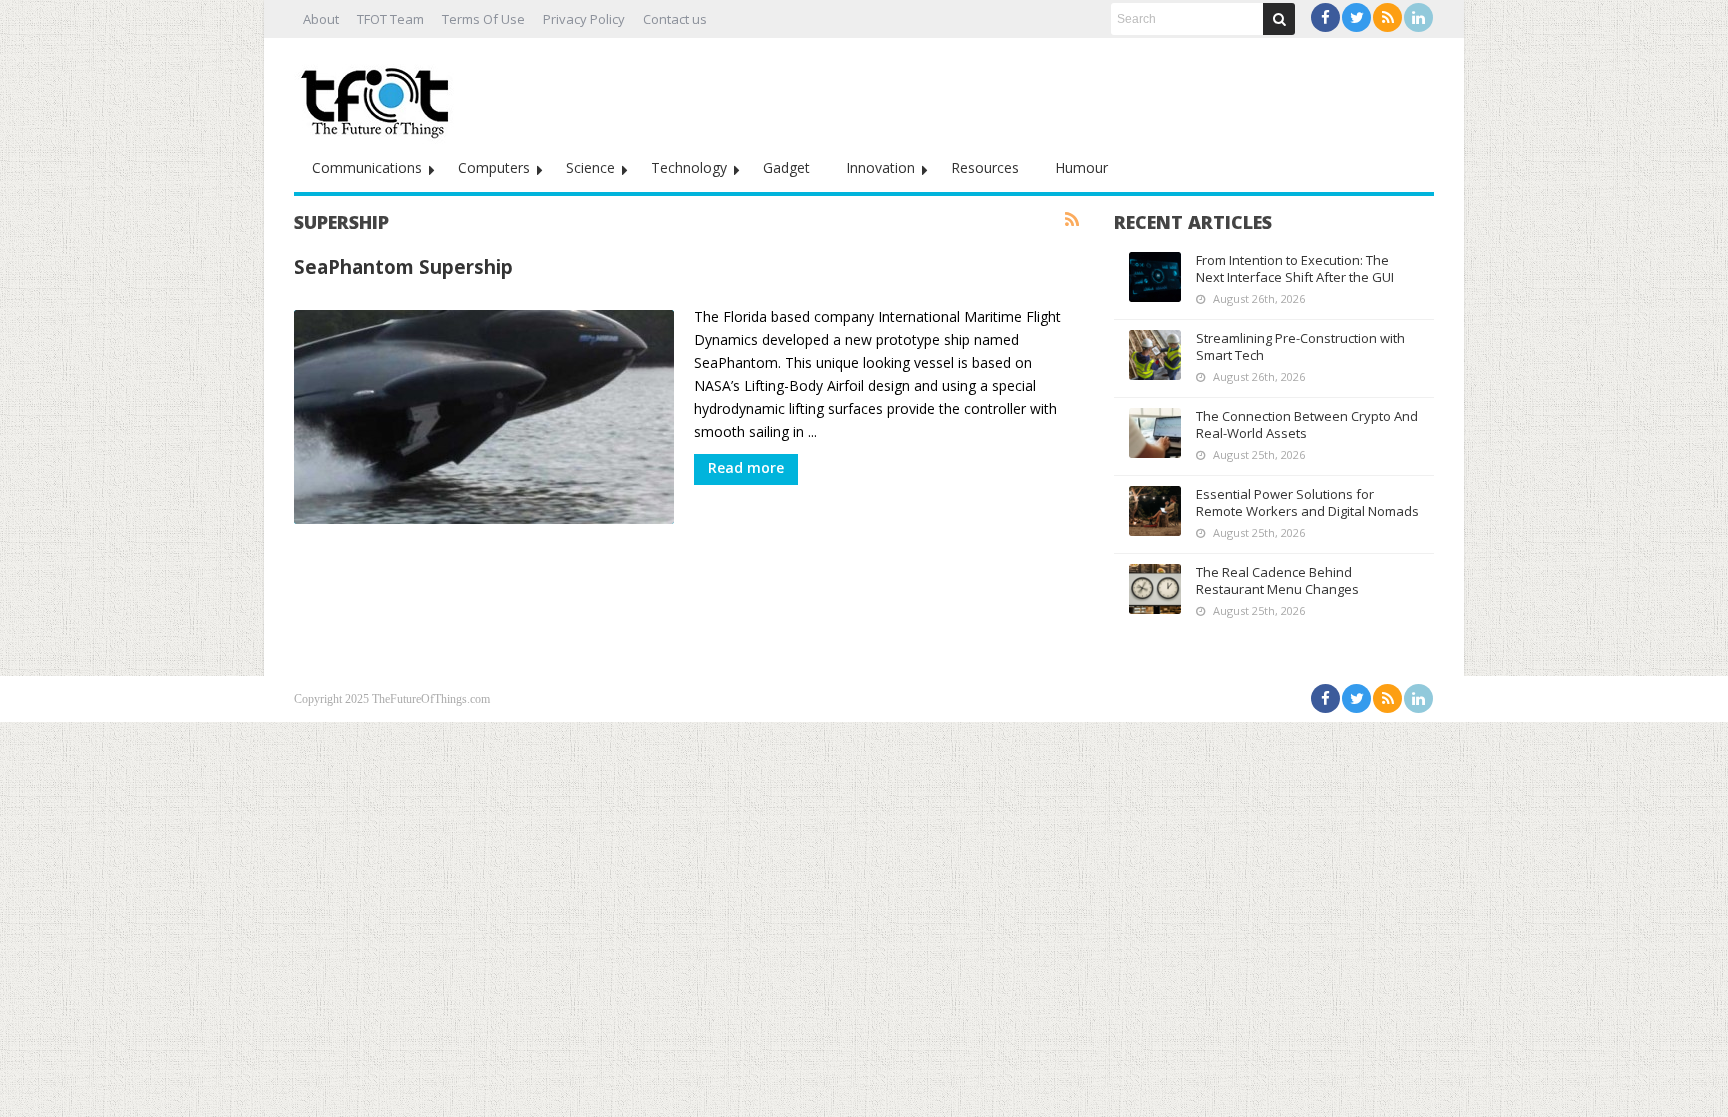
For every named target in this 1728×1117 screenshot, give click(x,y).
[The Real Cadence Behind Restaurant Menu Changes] (1155, 589)
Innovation (880, 167)
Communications (367, 167)
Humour (1081, 167)
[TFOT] (379, 96)
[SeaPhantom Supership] (484, 417)
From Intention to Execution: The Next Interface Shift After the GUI (1295, 268)
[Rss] (1387, 17)
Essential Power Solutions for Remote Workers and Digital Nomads (1307, 502)
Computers (494, 167)
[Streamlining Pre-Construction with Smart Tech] (1155, 355)
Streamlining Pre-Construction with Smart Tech (1300, 346)
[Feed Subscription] (1072, 220)
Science (590, 167)
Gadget (786, 167)
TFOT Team (390, 19)
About (321, 19)
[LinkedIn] (1418, 17)
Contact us (675, 19)
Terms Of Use (483, 19)
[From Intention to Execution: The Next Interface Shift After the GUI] (1155, 277)
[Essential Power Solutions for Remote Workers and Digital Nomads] (1155, 511)
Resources (985, 167)
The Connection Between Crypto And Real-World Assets (1307, 424)
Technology (689, 167)
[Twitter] (1356, 17)
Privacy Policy (584, 19)
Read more (746, 467)
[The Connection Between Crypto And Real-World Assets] (1155, 433)
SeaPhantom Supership (403, 266)
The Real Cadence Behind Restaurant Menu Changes (1277, 580)
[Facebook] (1325, 17)
